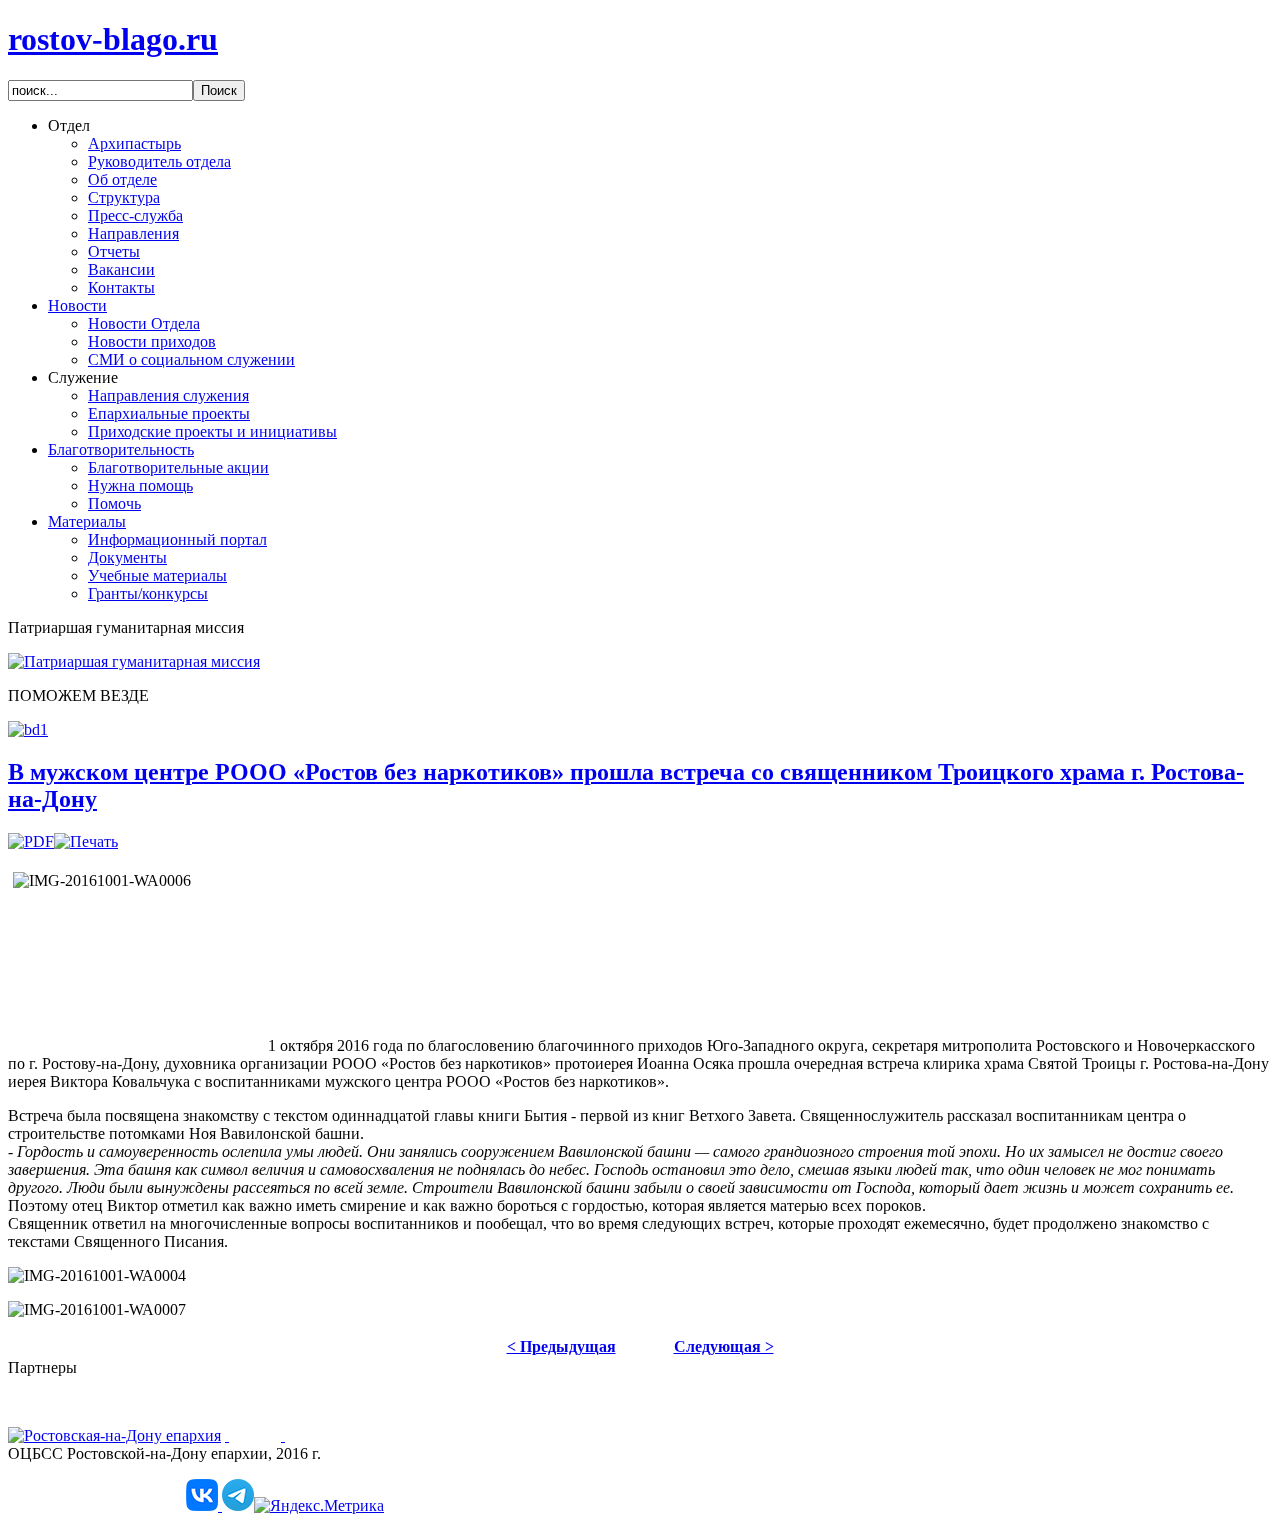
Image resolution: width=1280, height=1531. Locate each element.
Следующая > (724, 1346)
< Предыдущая (561, 1346)
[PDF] (31, 841)
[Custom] (204, 1505)
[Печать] (86, 841)
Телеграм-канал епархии (92, 1487)
